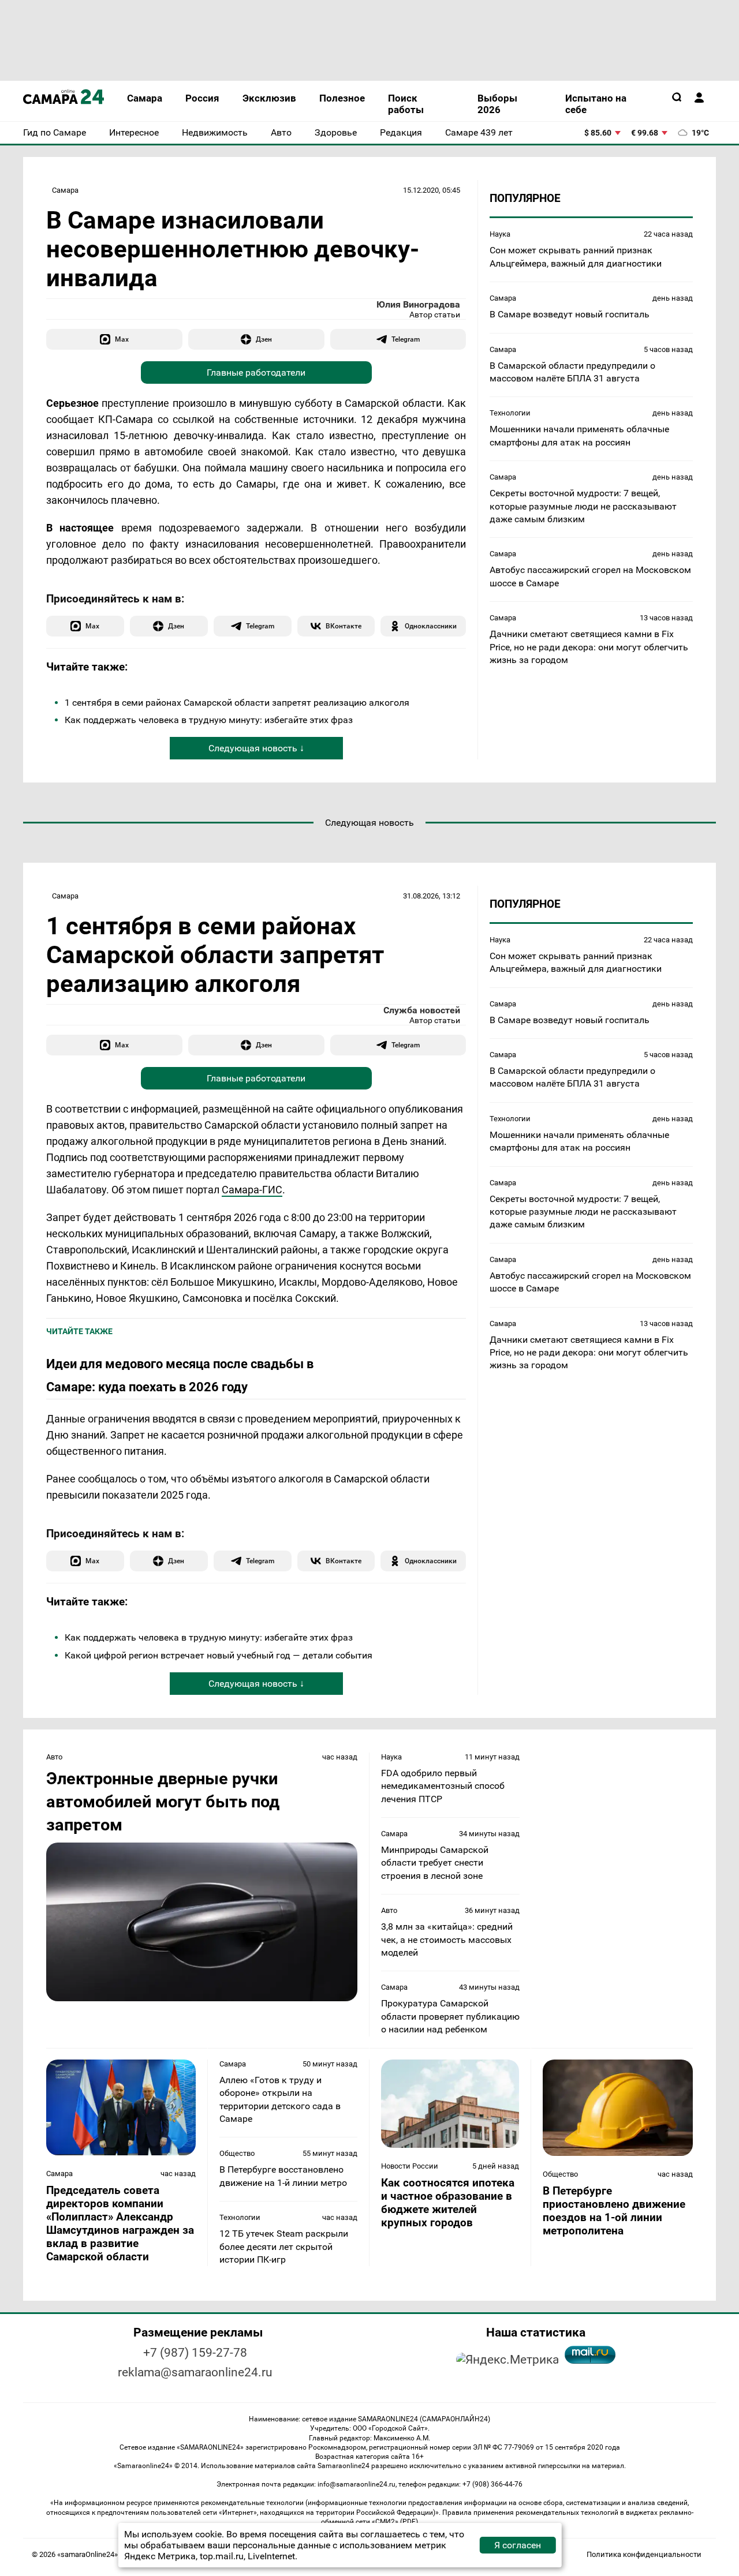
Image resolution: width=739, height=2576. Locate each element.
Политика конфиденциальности (644, 2554)
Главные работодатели (256, 372)
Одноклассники (431, 626)
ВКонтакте (344, 626)
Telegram (406, 339)
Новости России (410, 2166)
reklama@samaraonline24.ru (195, 2372)
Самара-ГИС (252, 1190)
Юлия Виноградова (418, 304)
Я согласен (518, 2545)
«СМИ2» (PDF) (395, 2522)
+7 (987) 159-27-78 (195, 2353)
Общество (237, 2153)
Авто (54, 1757)
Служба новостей (422, 1010)
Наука (500, 234)
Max (122, 339)
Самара (65, 190)
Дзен (264, 339)
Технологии (510, 413)
